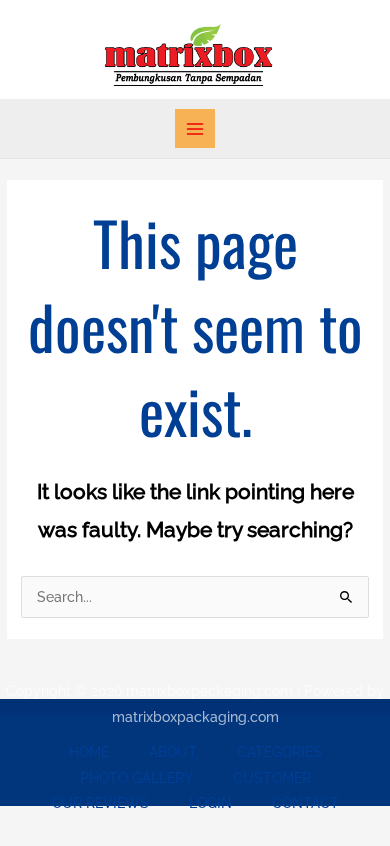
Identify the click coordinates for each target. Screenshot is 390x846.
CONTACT (305, 803)
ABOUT (173, 752)
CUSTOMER (272, 778)
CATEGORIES (279, 752)
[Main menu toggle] (194, 128)
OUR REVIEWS (100, 803)
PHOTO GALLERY (136, 778)
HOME (89, 752)
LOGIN (210, 803)
